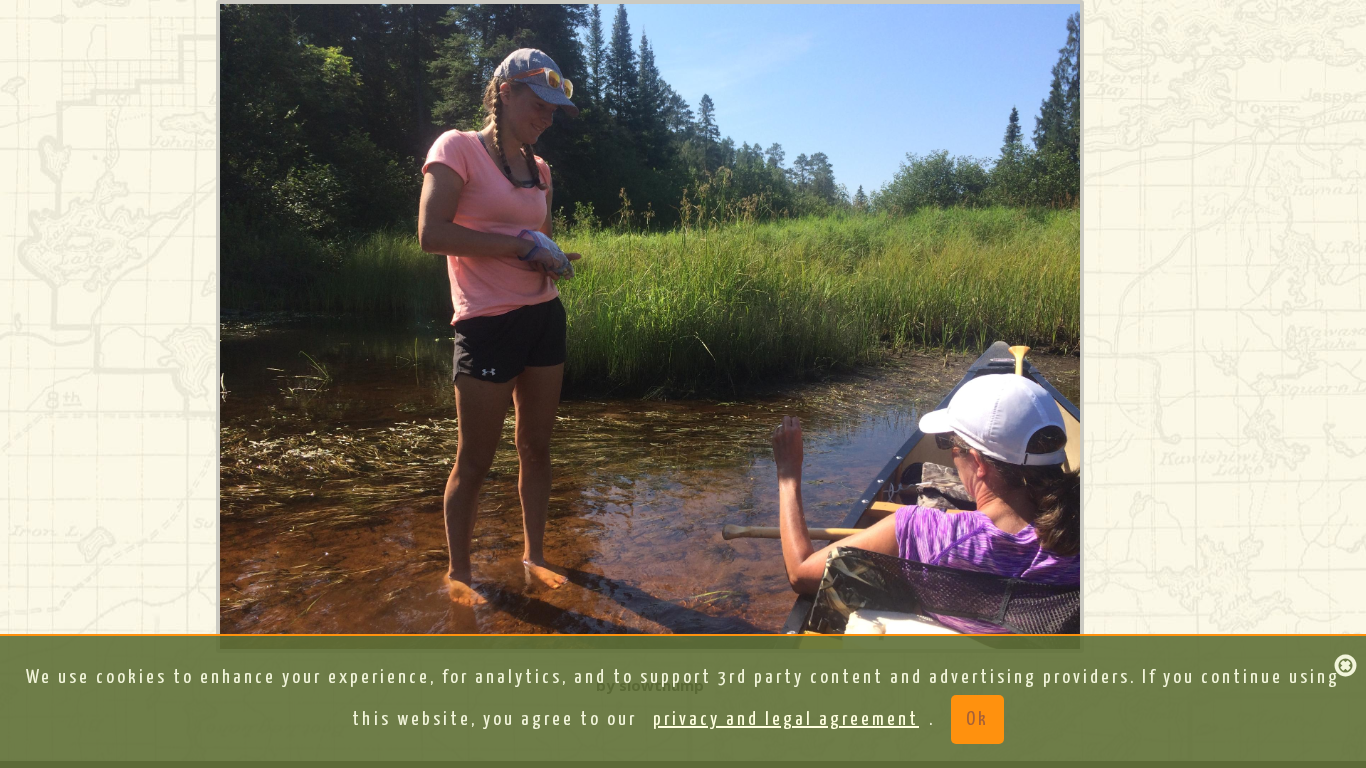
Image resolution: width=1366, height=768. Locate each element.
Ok (977, 719)
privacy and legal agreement (786, 719)
